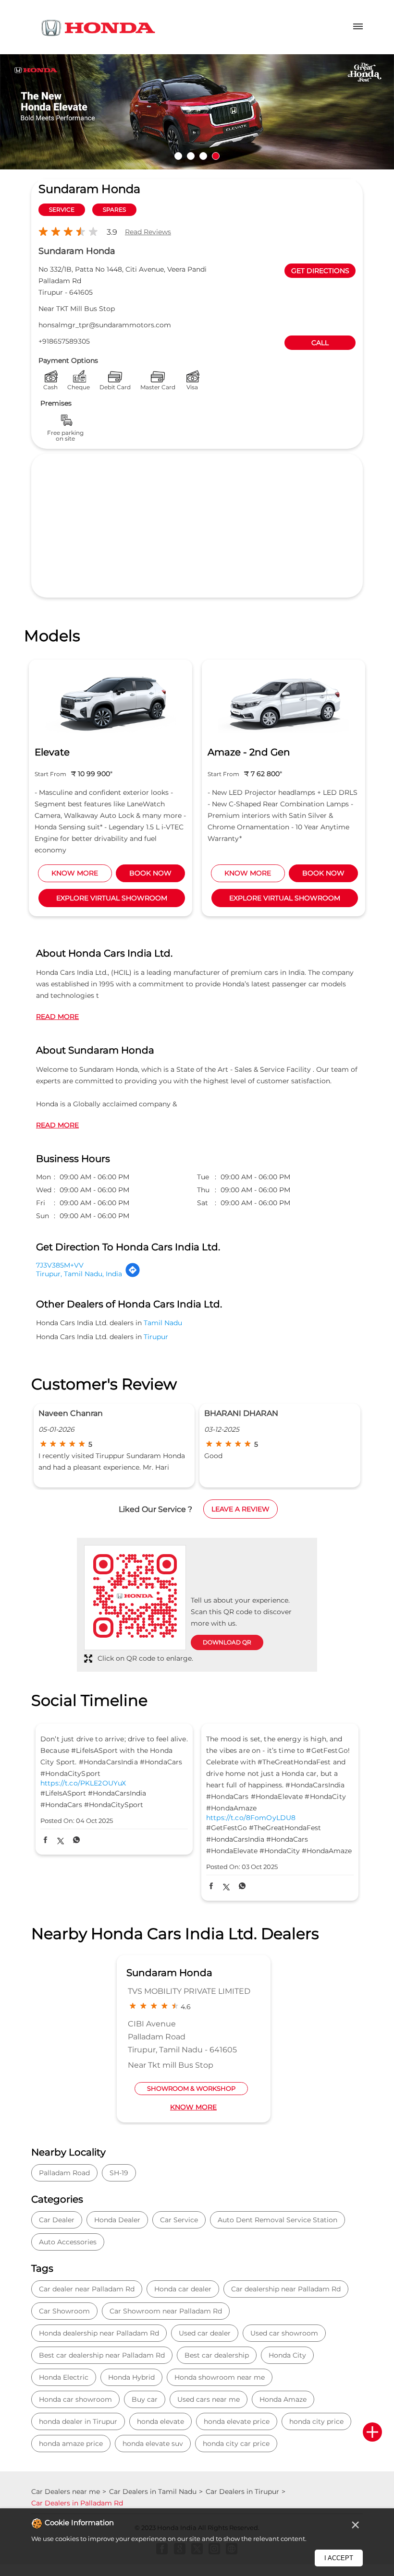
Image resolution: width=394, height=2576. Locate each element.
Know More (193, 2107)
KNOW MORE (75, 873)
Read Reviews (148, 232)
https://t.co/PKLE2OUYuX (83, 1783)
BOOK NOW (150, 873)
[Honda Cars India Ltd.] (98, 30)
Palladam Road (64, 2173)
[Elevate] (111, 701)
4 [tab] (216, 156)
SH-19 (119, 2173)
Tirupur (156, 1337)
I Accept (339, 2558)
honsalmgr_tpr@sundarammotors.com (105, 325)
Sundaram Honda (169, 1973)
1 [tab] (178, 156)
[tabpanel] (197, 112)
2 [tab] (191, 156)
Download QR (227, 1642)
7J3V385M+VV (60, 1265)
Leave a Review (240, 1509)
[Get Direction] (133, 1275)
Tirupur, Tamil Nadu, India (79, 1274)
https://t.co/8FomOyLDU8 (251, 1818)
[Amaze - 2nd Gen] (283, 701)
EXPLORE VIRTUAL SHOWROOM (112, 898)
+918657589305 (64, 341)
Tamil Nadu (163, 1323)
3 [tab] (203, 156)
